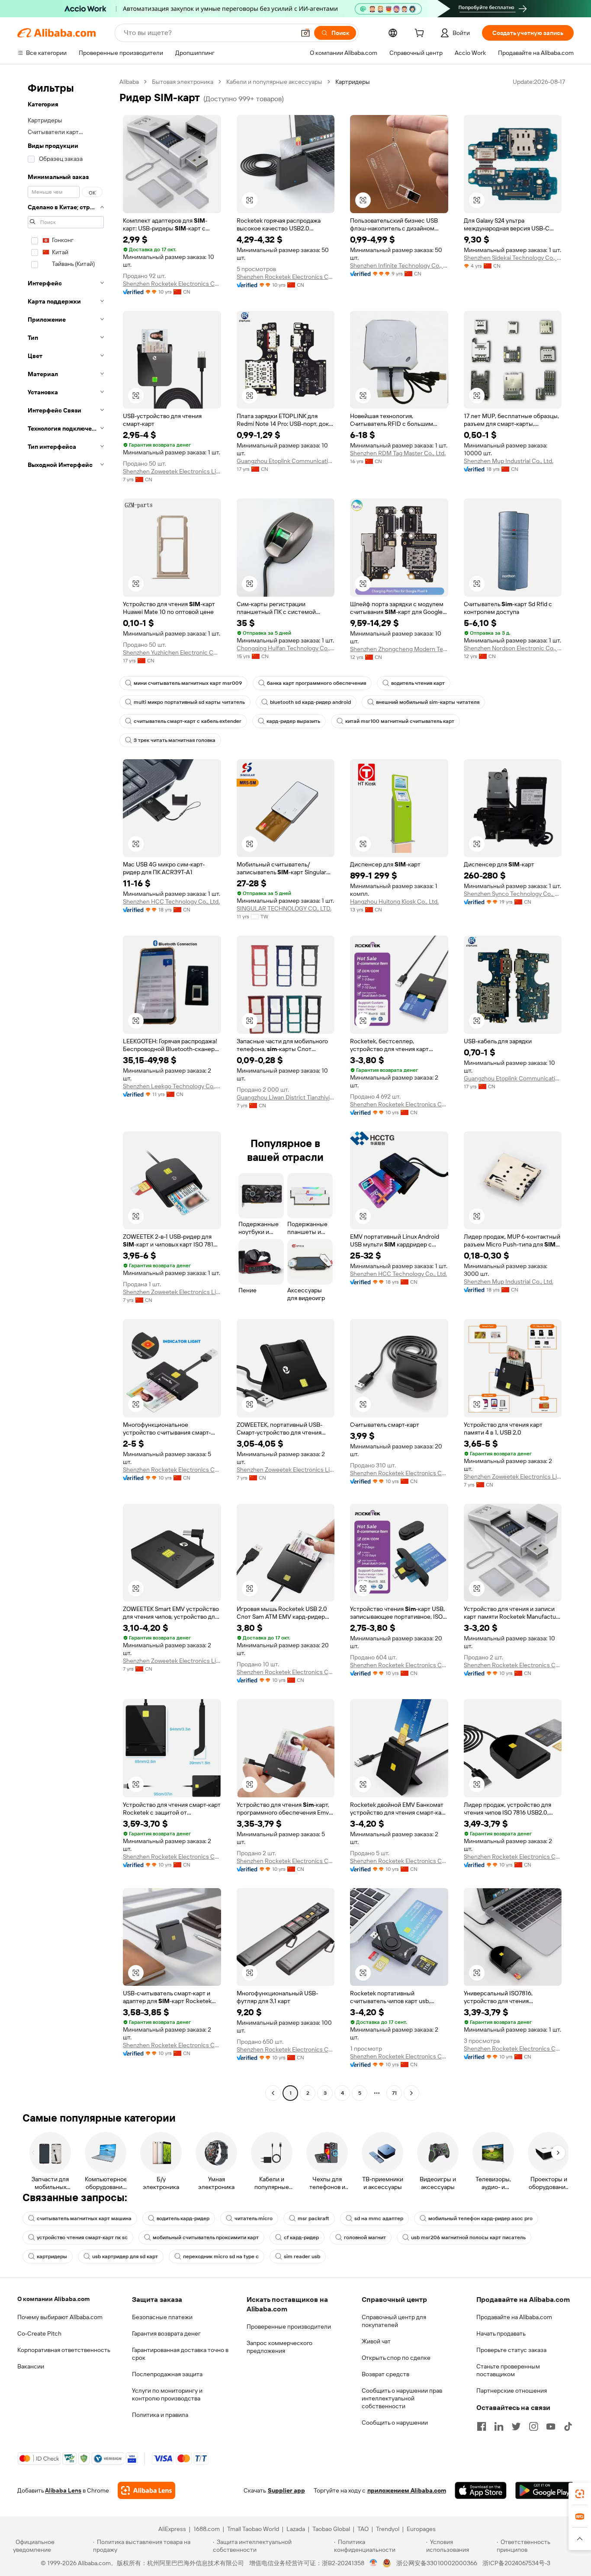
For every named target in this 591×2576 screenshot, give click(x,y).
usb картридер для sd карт (125, 2256)
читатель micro (254, 2218)
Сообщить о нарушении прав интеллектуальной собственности (402, 2398)
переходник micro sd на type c (221, 2256)
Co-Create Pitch (39, 2333)
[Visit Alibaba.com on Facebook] (482, 2426)
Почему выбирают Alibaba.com (60, 2317)
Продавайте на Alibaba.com (514, 2317)
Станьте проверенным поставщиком (508, 2370)
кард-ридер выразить (293, 721)
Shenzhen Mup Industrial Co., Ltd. (509, 461)
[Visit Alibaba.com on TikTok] (568, 2426)
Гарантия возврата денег (166, 2333)
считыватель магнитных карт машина (84, 2218)
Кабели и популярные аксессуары (274, 82)
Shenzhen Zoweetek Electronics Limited (172, 471)
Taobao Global (331, 2529)
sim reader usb (302, 2256)
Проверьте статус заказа (511, 2350)
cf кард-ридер (301, 2237)
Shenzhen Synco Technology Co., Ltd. (513, 894)
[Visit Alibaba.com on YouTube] (551, 2426)
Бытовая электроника (183, 82)
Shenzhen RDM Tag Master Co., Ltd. (398, 453)
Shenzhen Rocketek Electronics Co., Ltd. (172, 284)
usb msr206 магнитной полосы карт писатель (468, 2237)
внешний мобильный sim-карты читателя (428, 702)
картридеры (52, 2256)
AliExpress (172, 2529)
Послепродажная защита (167, 2374)
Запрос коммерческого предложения (279, 2347)
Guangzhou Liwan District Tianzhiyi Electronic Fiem (286, 1097)
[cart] (421, 34)
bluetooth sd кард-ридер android (310, 702)
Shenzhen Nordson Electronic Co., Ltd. (513, 648)
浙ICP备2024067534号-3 (516, 2563)
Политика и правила (160, 2415)
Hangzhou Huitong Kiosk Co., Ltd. (394, 901)
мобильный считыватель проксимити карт (206, 2237)
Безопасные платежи (162, 2317)
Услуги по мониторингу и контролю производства (167, 2394)
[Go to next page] (411, 2093)
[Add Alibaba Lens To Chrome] (146, 2490)
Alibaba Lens (63, 2490)
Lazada (296, 2529)
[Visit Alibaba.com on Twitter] (516, 2426)
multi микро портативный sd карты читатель (189, 702)
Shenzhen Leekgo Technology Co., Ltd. (172, 1086)
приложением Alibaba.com (407, 2490)
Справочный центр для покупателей (394, 2321)
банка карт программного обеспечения (316, 683)
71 (394, 2093)
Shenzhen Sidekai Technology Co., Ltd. (513, 258)
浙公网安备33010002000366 (437, 2563)
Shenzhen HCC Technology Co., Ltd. (171, 901)
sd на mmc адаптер (379, 2218)
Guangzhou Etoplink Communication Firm (286, 461)
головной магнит (365, 2237)
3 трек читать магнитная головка (175, 740)
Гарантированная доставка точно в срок (180, 2354)
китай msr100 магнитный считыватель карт (400, 721)
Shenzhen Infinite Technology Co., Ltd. (399, 265)
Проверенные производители (289, 2327)
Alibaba (129, 82)
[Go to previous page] (273, 2093)
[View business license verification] (374, 2563)
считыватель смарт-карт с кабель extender (188, 721)
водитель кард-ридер (183, 2218)
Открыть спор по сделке (396, 2358)
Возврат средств (385, 2374)
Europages (421, 2529)
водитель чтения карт (418, 683)
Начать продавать (501, 2333)
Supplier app (286, 2490)
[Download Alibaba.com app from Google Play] (544, 2490)
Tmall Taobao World (253, 2529)
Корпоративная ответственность (64, 2350)
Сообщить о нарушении (395, 2423)
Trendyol (388, 2529)
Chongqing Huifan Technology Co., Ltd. (286, 648)
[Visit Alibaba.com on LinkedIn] (499, 2426)
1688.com (207, 2529)
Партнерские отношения (512, 2391)
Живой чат (376, 2341)
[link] (580, 2494)
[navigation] (66, 1088)
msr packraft (313, 2218)
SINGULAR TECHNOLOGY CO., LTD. (284, 908)
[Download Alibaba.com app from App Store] (481, 2490)
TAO (363, 2529)
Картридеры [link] (353, 82)
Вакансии (31, 2366)
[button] (305, 33)
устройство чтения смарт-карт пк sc (82, 2237)
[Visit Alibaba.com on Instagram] (533, 2426)
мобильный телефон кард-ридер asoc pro (480, 2218)
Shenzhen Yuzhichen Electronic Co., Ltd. (172, 652)
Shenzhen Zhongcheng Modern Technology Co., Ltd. (399, 649)
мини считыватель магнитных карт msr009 (188, 683)
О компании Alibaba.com (53, 2299)
